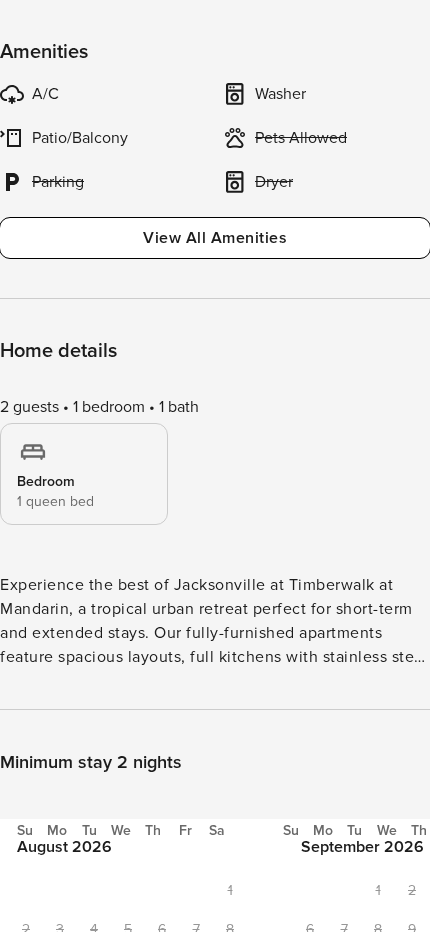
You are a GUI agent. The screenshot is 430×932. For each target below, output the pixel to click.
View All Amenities (215, 238)
